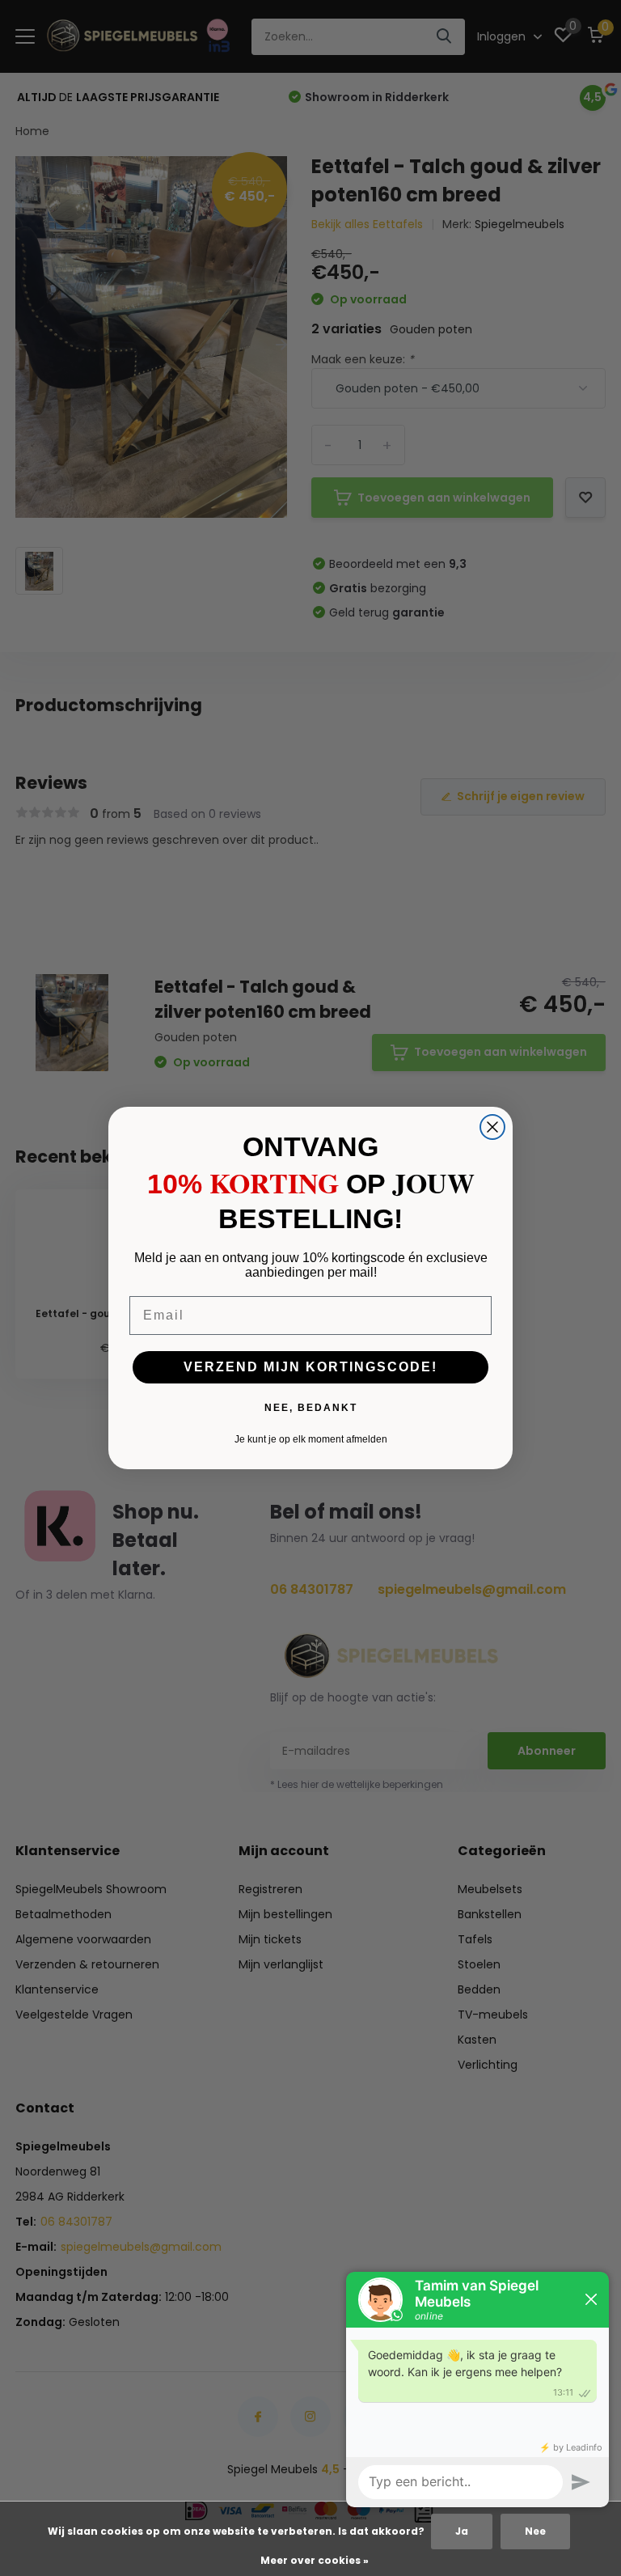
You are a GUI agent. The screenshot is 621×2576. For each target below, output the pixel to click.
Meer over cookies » (315, 2560)
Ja (462, 2531)
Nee (535, 2531)
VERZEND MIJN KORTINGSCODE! (310, 1367)
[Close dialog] (492, 1127)
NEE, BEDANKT (311, 1408)
